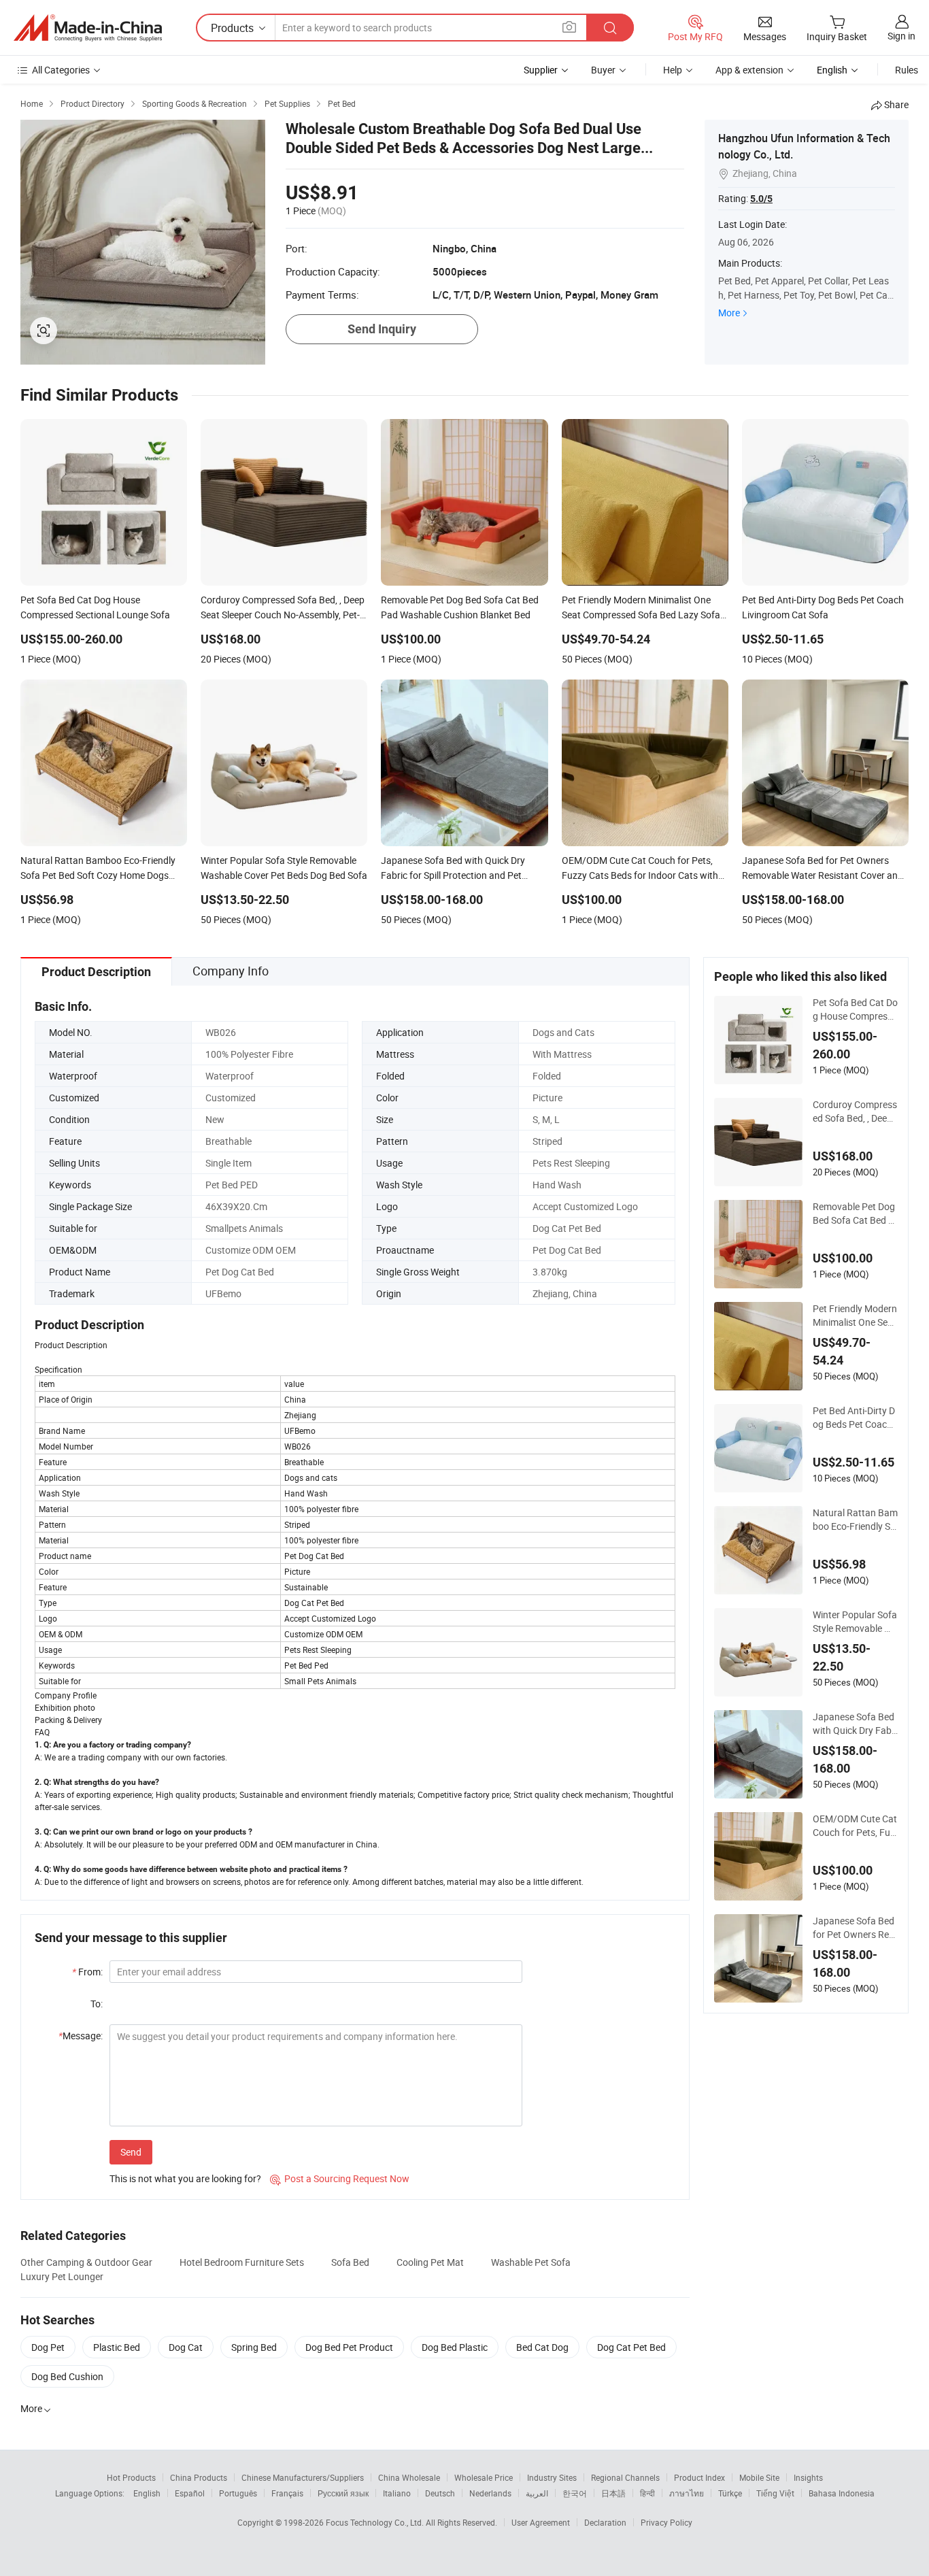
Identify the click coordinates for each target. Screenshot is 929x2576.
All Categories (61, 70)
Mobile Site (759, 2477)
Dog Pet (48, 2347)
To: (97, 2004)
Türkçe (730, 2493)
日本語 (613, 2493)
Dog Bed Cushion (67, 2376)
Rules (907, 70)
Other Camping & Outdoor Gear (86, 2262)
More (729, 313)
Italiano (397, 2493)
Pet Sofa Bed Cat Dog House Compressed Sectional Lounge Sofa (855, 1009)
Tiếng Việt (775, 2493)
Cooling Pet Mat (430, 2262)
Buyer (603, 70)
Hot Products (131, 2477)
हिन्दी (647, 2493)
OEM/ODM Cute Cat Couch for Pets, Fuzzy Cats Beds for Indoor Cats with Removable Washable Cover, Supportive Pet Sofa (855, 1826)
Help (673, 70)
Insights (808, 2477)
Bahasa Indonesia (842, 2493)
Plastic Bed (117, 2347)
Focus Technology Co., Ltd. (376, 2522)
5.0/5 (761, 199)
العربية (537, 2493)
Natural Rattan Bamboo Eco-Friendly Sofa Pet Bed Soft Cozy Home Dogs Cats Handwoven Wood (855, 1520)
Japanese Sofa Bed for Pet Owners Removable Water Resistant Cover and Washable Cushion (855, 1928)
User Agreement (541, 2522)
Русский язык (343, 2493)
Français (287, 2493)
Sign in (901, 36)
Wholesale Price (484, 2477)
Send (131, 2152)
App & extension (749, 70)
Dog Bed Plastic (455, 2347)
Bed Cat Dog (542, 2347)
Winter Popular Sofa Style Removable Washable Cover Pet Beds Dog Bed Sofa (855, 1622)
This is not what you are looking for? (185, 2178)
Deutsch (440, 2493)
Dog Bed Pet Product (349, 2347)
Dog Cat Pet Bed (631, 2347)
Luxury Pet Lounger (62, 2276)
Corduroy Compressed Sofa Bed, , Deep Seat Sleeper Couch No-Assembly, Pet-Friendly (855, 1111)
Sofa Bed (350, 2262)
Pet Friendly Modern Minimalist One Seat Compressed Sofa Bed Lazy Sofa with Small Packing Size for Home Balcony (855, 1316)
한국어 (575, 2493)
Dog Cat (186, 2347)
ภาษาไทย (687, 2493)
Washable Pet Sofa (531, 2262)
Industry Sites (552, 2477)
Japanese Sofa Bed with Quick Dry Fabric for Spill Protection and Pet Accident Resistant (855, 1724)
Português (238, 2493)
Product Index (699, 2477)
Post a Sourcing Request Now (340, 2178)
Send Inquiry (382, 329)
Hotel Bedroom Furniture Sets (242, 2262)
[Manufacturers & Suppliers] (88, 28)
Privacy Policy (666, 2522)
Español (190, 2493)
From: (87, 1972)
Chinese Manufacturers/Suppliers (303, 2477)
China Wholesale (409, 2477)
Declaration (605, 2522)
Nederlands (490, 2493)
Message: (81, 2036)
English (147, 2493)
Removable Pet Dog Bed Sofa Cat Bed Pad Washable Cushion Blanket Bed (854, 1214)
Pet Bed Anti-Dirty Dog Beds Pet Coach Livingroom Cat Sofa (854, 1418)
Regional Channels (625, 2477)
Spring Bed (254, 2347)
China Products (199, 2477)
